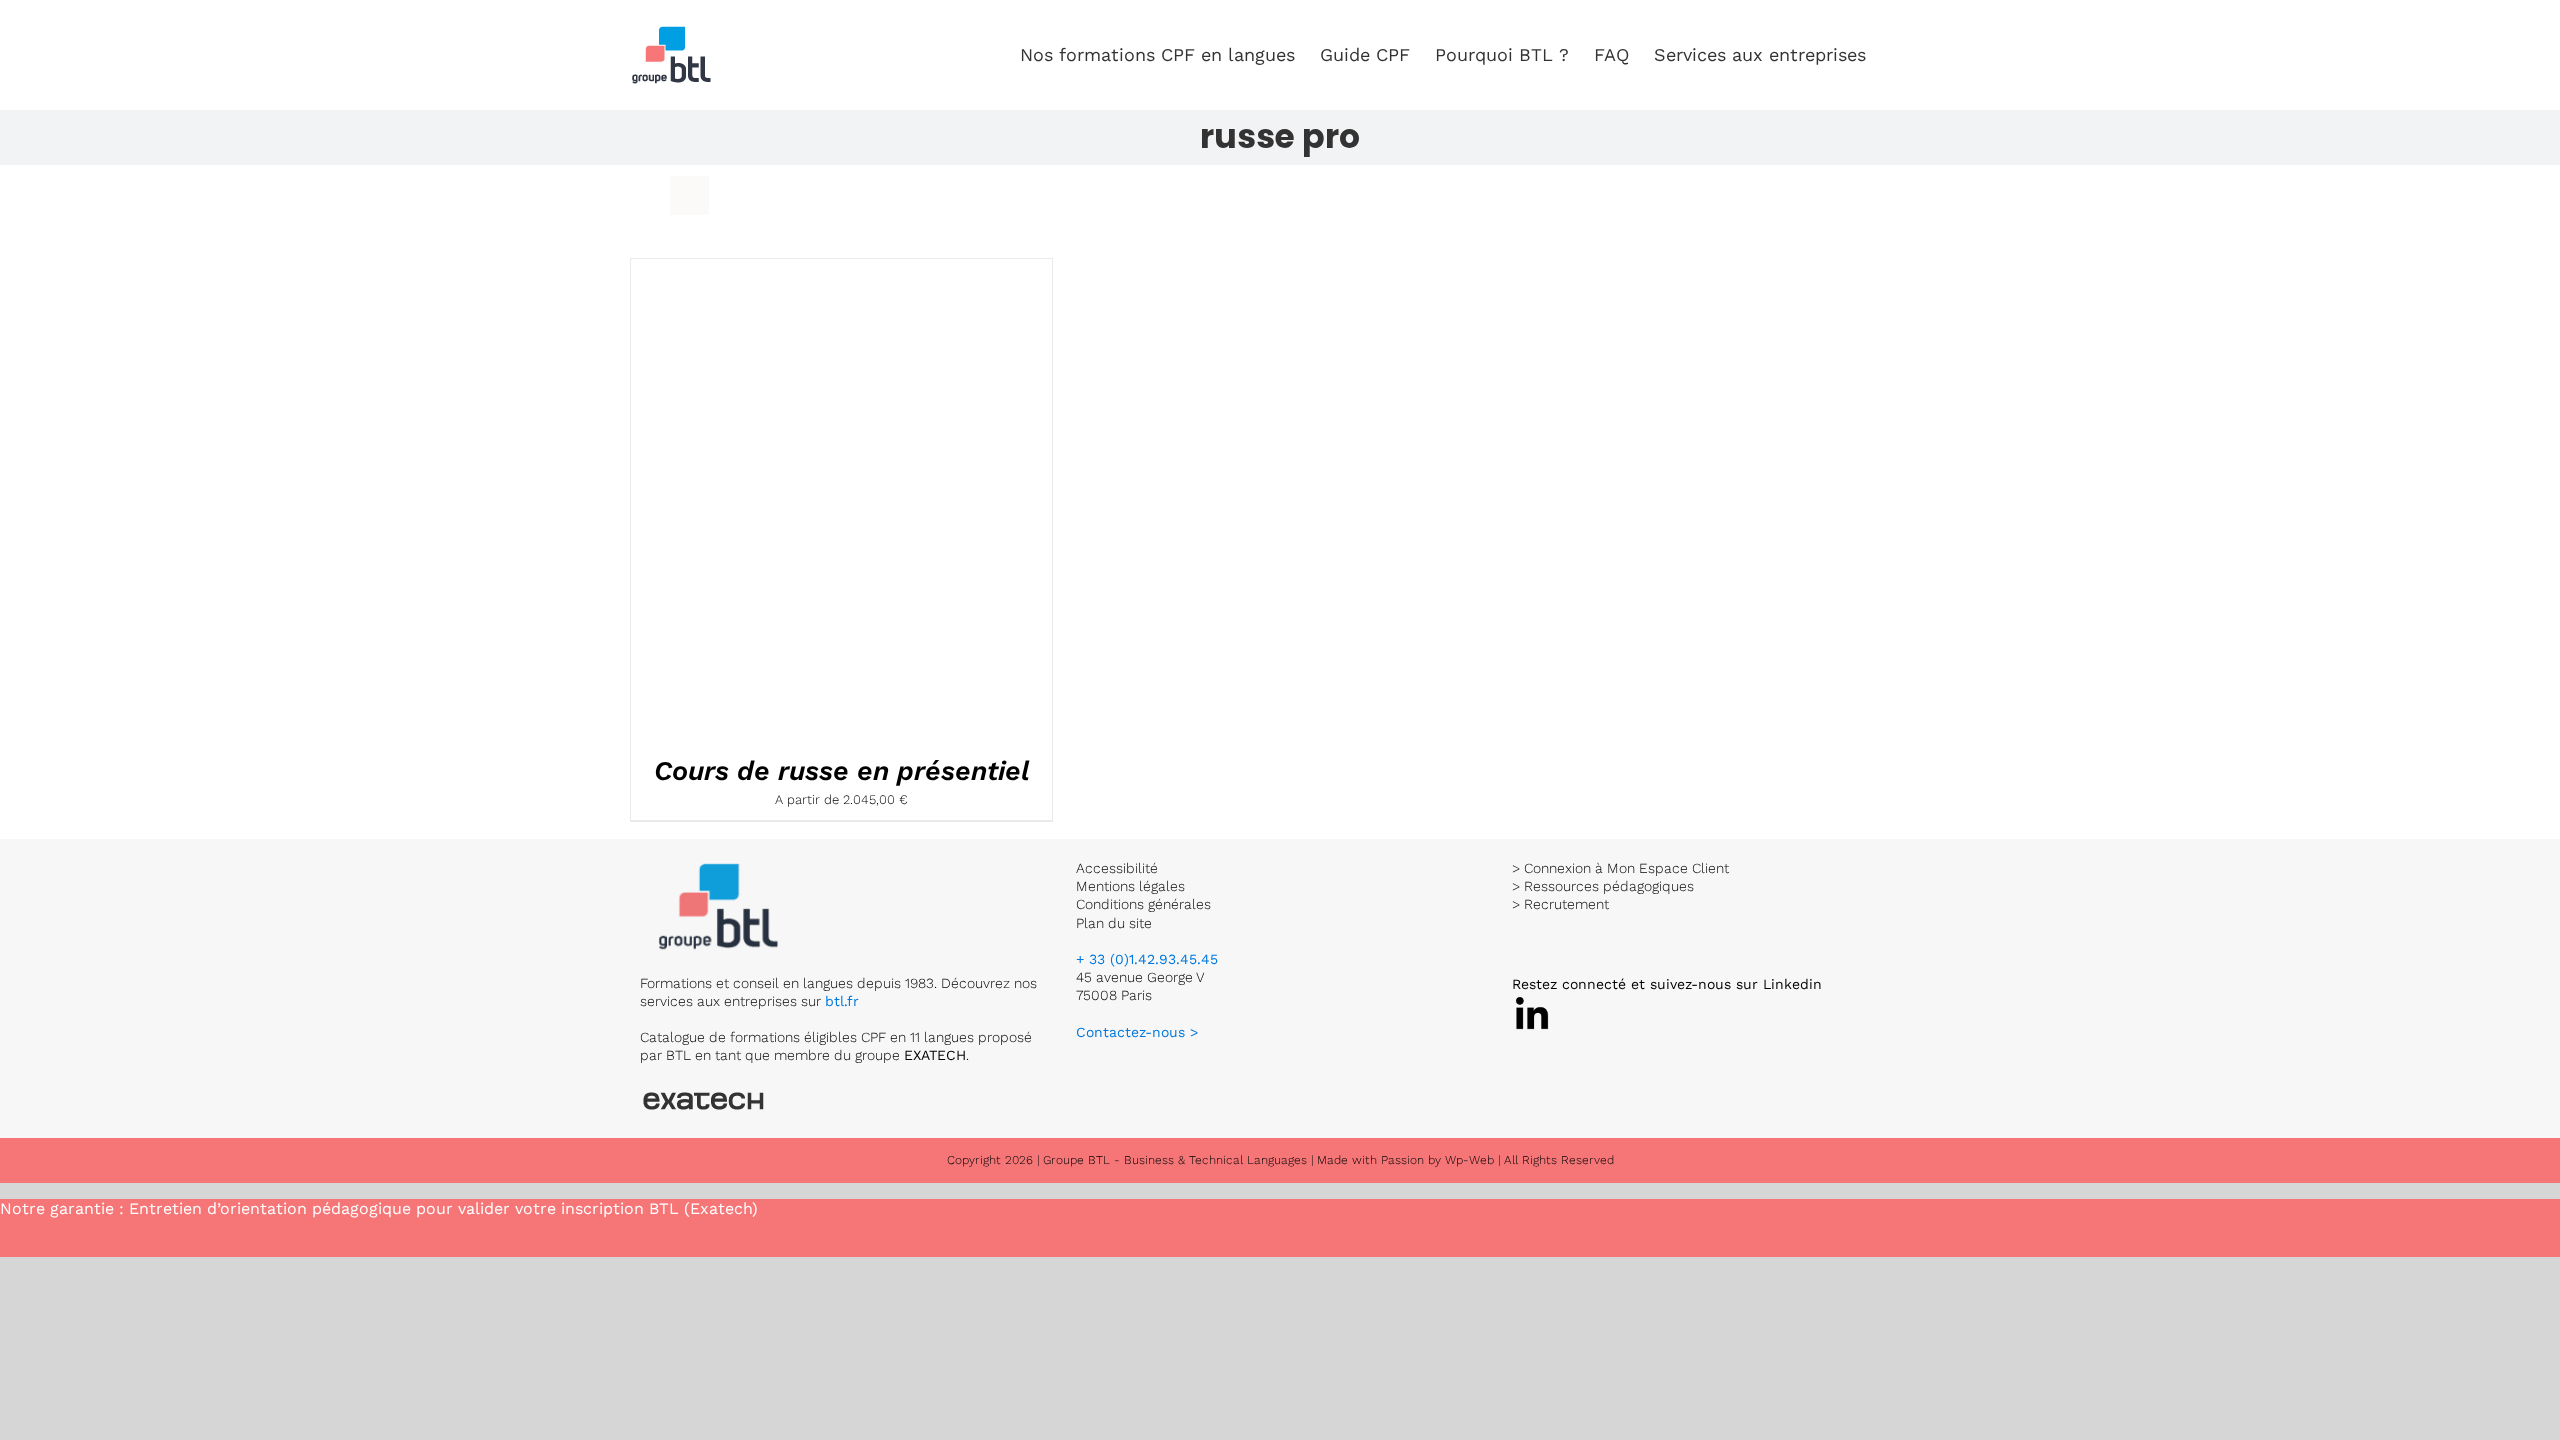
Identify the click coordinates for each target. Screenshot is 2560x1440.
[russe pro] (796, 502)
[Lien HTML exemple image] (720, 868)
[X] (1532, 1002)
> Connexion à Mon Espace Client (1620, 868)
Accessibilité (1117, 868)
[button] (1898, 55)
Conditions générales (1143, 904)
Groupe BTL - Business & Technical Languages (1177, 1160)
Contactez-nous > (1137, 1032)
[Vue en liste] (689, 195)
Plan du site (1114, 923)
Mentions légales (1130, 886)
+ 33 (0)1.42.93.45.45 (1147, 959)
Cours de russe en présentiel (842, 771)
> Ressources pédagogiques (1603, 886)
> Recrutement (1560, 904)
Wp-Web (1469, 1160)
